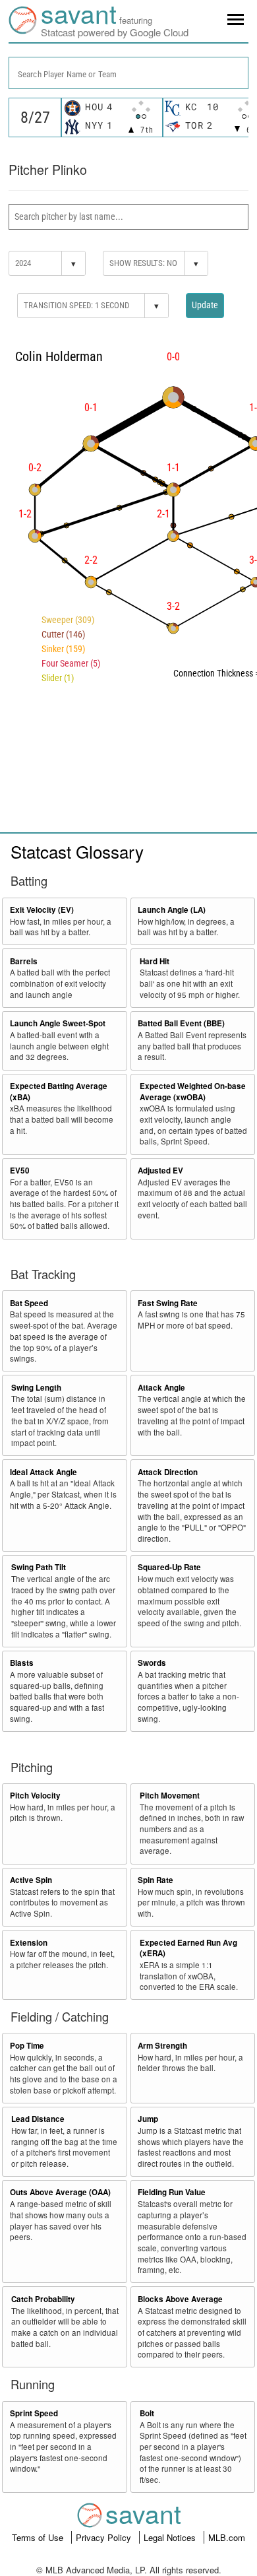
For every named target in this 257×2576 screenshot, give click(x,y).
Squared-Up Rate (169, 1567)
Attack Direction (168, 1472)
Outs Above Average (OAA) (60, 2192)
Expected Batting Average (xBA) (59, 1092)
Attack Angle (161, 1388)
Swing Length (36, 1388)
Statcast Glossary (77, 851)
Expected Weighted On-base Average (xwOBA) (193, 1092)
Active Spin (31, 1880)
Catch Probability (43, 2299)
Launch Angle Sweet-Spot (58, 1023)
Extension (29, 1943)
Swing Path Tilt (39, 1567)
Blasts (22, 1663)
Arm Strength (162, 2046)
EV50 (20, 1171)
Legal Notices (171, 2537)
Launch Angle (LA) (172, 910)
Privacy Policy (105, 2537)
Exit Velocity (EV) (42, 910)
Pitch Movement (170, 1796)
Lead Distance (38, 2119)
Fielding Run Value (172, 2192)
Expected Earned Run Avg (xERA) (188, 1948)
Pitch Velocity (35, 1796)
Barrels (24, 961)
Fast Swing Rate (168, 1303)
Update (205, 305)
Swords (152, 1663)
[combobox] (128, 73)
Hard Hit (155, 961)
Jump (148, 2119)
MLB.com (227, 2537)
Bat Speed (29, 1303)
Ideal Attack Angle (43, 1472)
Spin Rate (156, 1880)
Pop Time (27, 2046)
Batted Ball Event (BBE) (181, 1023)
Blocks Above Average (180, 2299)
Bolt (147, 2413)
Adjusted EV (160, 1171)
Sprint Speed (34, 2413)
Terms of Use (39, 2537)
